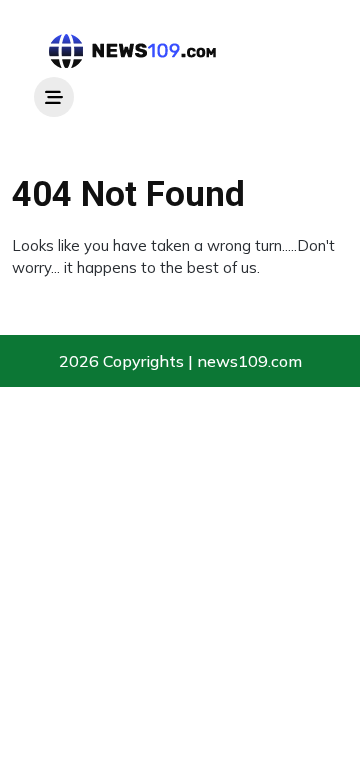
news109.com (249, 361)
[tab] (54, 97)
